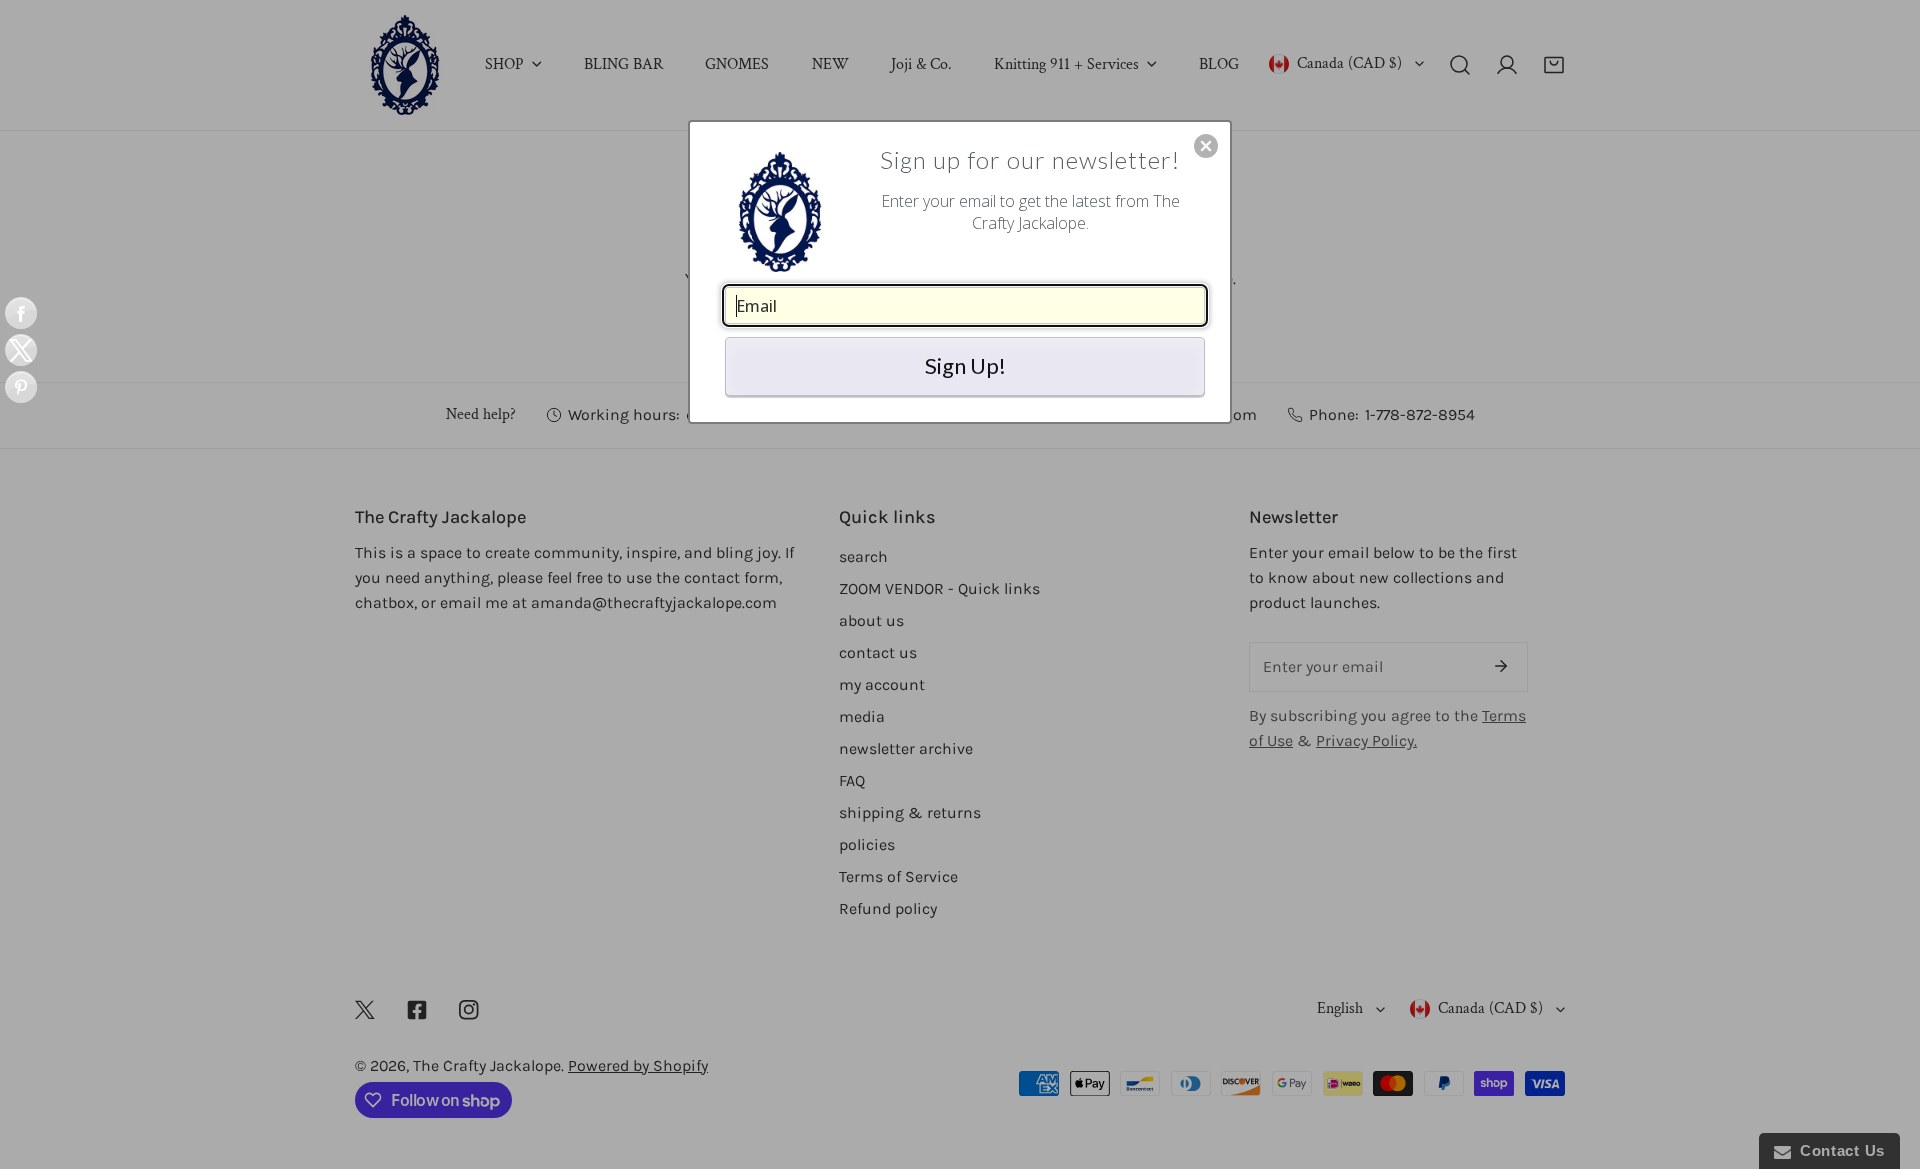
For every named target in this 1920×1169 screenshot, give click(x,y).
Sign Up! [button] (965, 365)
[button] (1206, 146)
